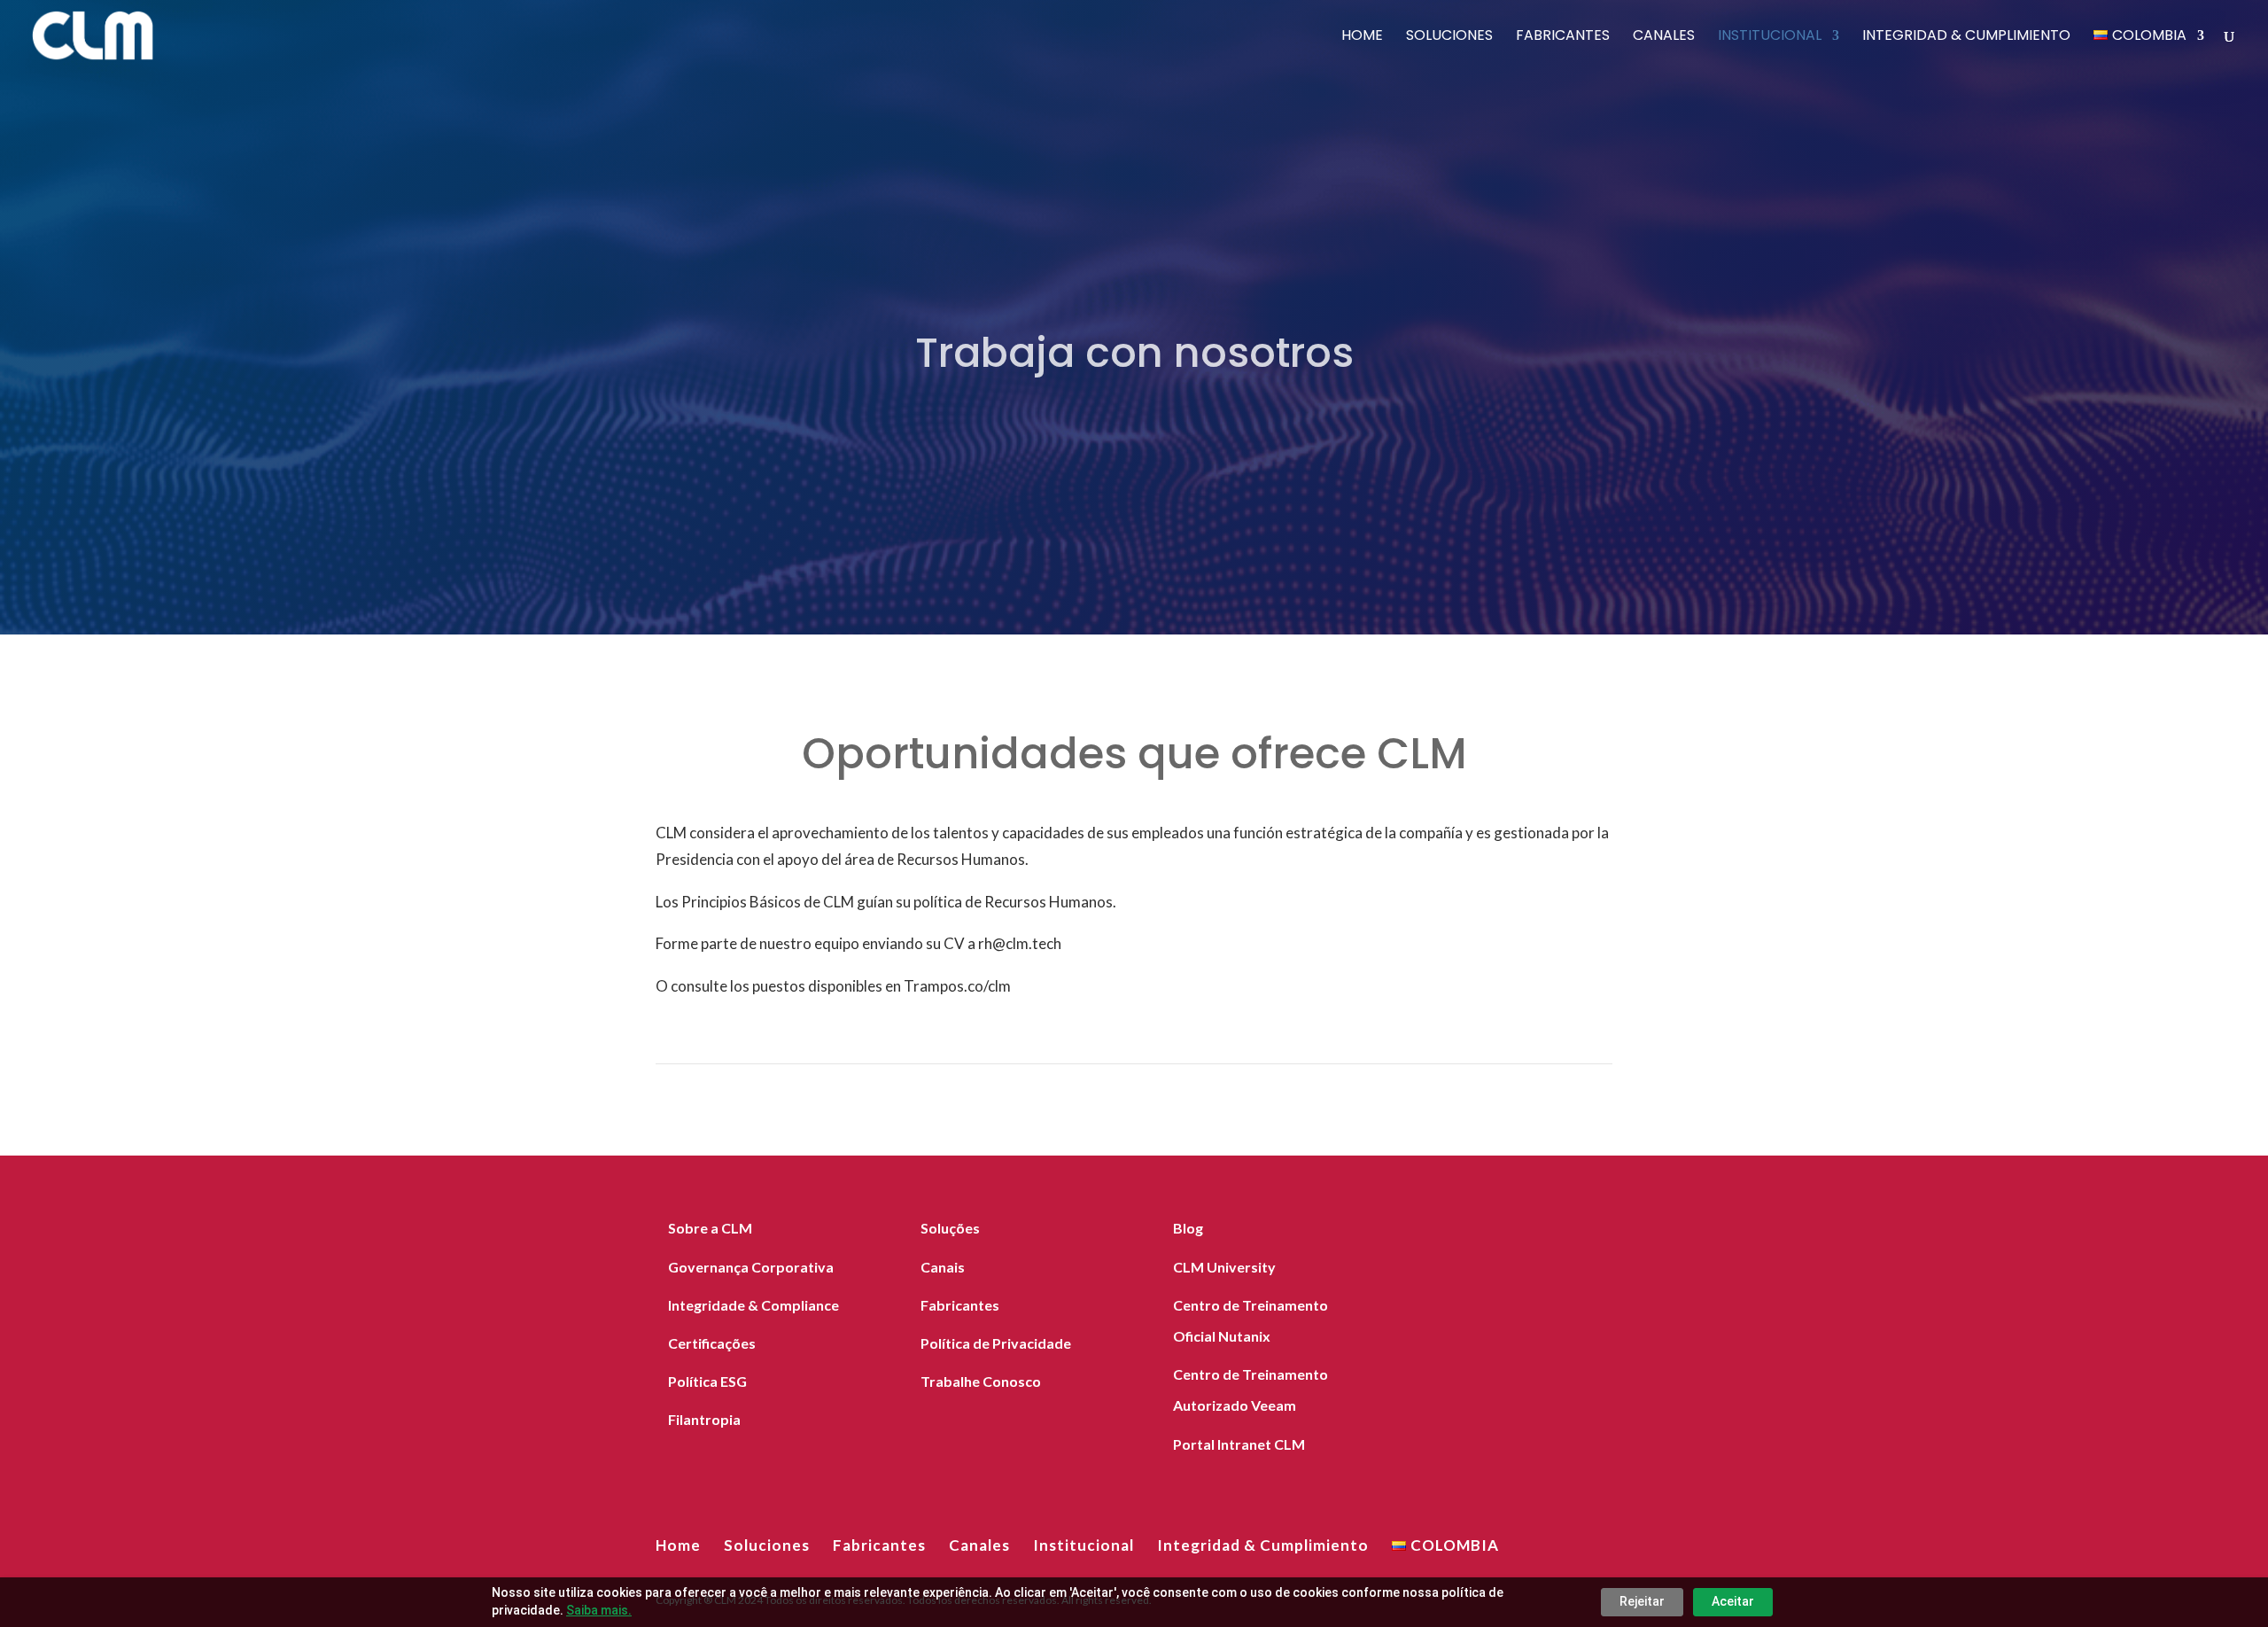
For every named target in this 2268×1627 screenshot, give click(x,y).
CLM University (1224, 1267)
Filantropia (704, 1419)
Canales (1664, 37)
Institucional (1770, 37)
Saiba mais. (599, 1610)
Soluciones (1449, 37)
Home (1362, 37)
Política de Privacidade (996, 1343)
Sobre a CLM (710, 1228)
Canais (943, 1267)
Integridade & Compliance (753, 1305)
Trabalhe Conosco (981, 1381)
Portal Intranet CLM (1239, 1444)
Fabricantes (1563, 37)
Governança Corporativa (751, 1267)
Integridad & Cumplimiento (1966, 37)
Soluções (950, 1228)
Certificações (712, 1343)
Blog (1188, 1228)
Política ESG (707, 1381)
